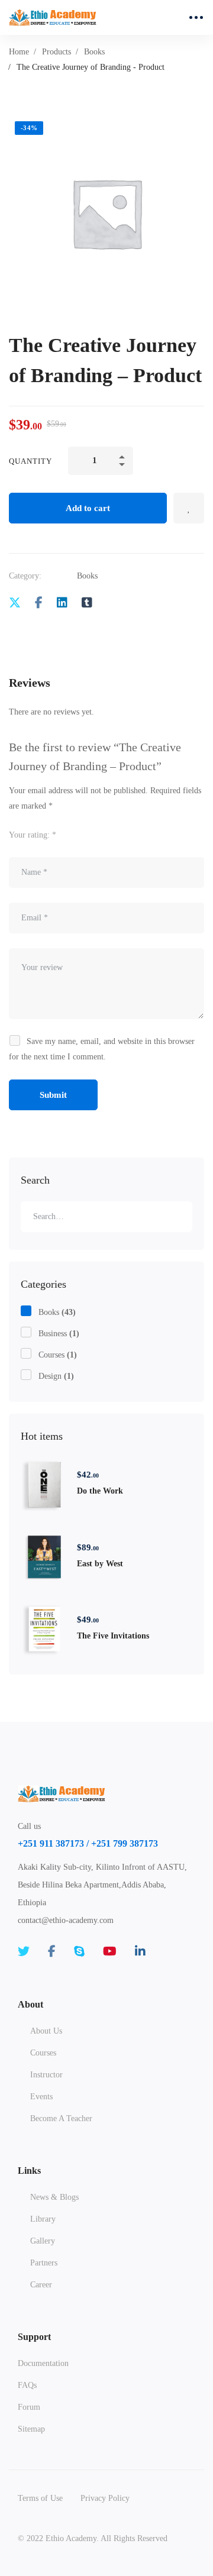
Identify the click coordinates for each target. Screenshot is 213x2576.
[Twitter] (15, 603)
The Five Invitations (113, 1636)
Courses (58, 1355)
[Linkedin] (62, 603)
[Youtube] (110, 1951)
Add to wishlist (189, 508)
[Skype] (79, 1951)
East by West (100, 1564)
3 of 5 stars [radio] (109, 834)
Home (19, 52)
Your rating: (33, 835)
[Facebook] (39, 603)
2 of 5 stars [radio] (93, 834)
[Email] (111, 603)
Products (57, 52)
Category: (25, 576)
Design (56, 1376)
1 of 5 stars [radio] (77, 834)
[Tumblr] (87, 603)
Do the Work (100, 1491)
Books (94, 52)
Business (59, 1334)
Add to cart (88, 508)
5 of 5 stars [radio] (141, 834)
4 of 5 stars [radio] (125, 834)
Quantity (30, 461)
